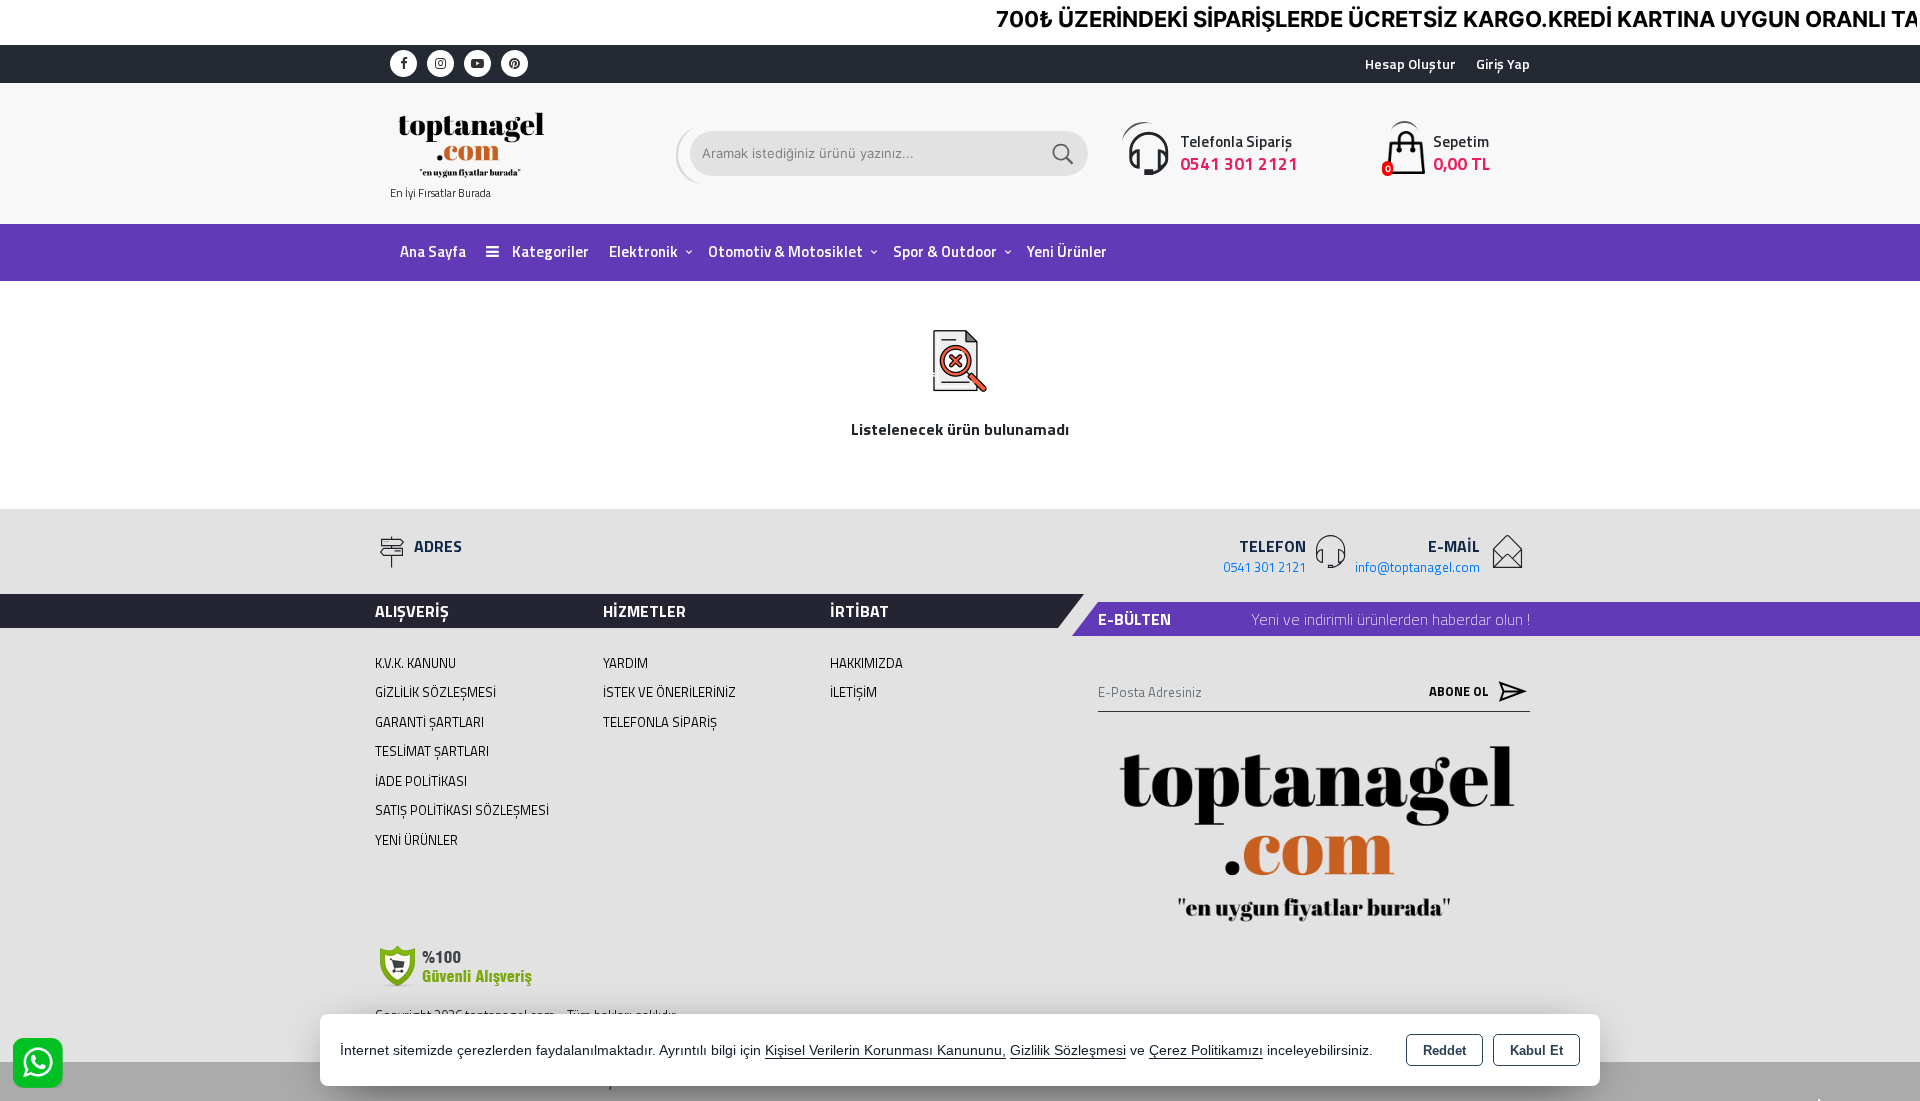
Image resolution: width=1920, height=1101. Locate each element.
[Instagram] (440, 63)
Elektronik (643, 251)
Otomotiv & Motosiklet (785, 251)
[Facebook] (403, 63)
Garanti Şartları (429, 722)
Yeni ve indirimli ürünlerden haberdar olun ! (1390, 619)
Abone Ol (1460, 691)
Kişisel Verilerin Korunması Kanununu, (885, 1050)
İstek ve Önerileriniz (669, 692)
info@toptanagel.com (1417, 567)
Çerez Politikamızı (1206, 1050)
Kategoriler (549, 251)
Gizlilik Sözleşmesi (435, 692)
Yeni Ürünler (416, 840)
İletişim (853, 692)
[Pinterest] (514, 63)
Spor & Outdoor (945, 251)
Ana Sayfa (433, 251)
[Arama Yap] (1064, 153)
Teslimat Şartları (432, 751)
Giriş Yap (1503, 63)
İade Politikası (421, 781)
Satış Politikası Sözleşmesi (462, 810)
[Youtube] (477, 63)
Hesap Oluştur (1410, 63)
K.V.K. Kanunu (415, 663)
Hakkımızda (866, 663)
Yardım (625, 663)
